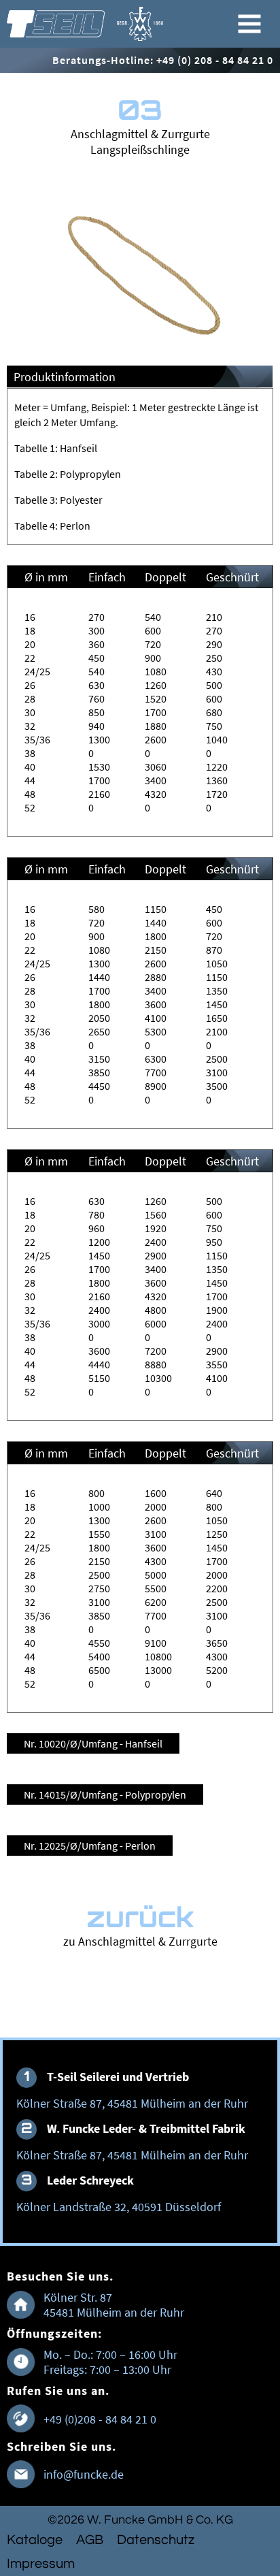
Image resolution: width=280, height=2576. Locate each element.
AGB (90, 2540)
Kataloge (35, 2540)
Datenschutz (156, 2540)
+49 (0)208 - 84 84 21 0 (100, 2419)
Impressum (41, 2564)
